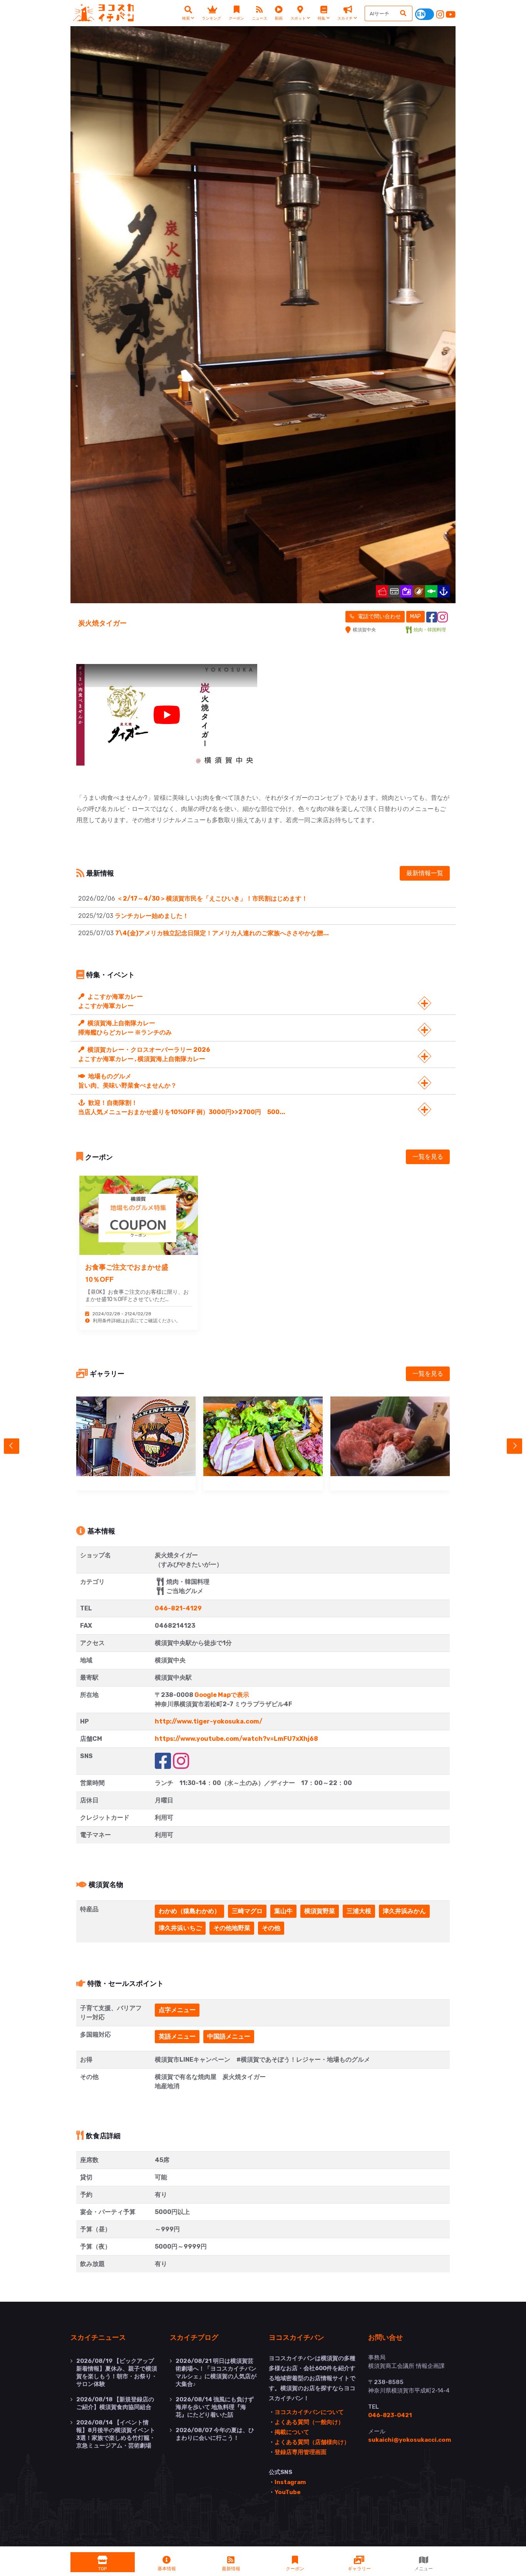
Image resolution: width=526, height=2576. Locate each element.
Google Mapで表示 (222, 1695)
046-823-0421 (390, 2415)
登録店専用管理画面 (301, 2452)
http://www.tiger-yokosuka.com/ (209, 1721)
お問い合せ (385, 2337)
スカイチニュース (98, 2337)
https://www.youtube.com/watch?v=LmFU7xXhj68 (236, 1739)
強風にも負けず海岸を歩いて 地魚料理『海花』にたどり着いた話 (215, 2407)
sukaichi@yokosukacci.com (410, 2440)
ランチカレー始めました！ (152, 916)
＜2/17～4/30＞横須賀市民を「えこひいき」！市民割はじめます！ (212, 898)
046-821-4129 (178, 1608)
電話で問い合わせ (379, 616)
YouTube (288, 2492)
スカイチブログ (194, 2337)
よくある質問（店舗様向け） (312, 2442)
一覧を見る (428, 1157)
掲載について (292, 2432)
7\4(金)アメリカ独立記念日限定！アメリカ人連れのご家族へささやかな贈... (222, 933)
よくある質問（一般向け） (309, 2422)
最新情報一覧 (425, 873)
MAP (415, 616)
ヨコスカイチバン (297, 2337)
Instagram (290, 2482)
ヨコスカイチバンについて (309, 2412)
